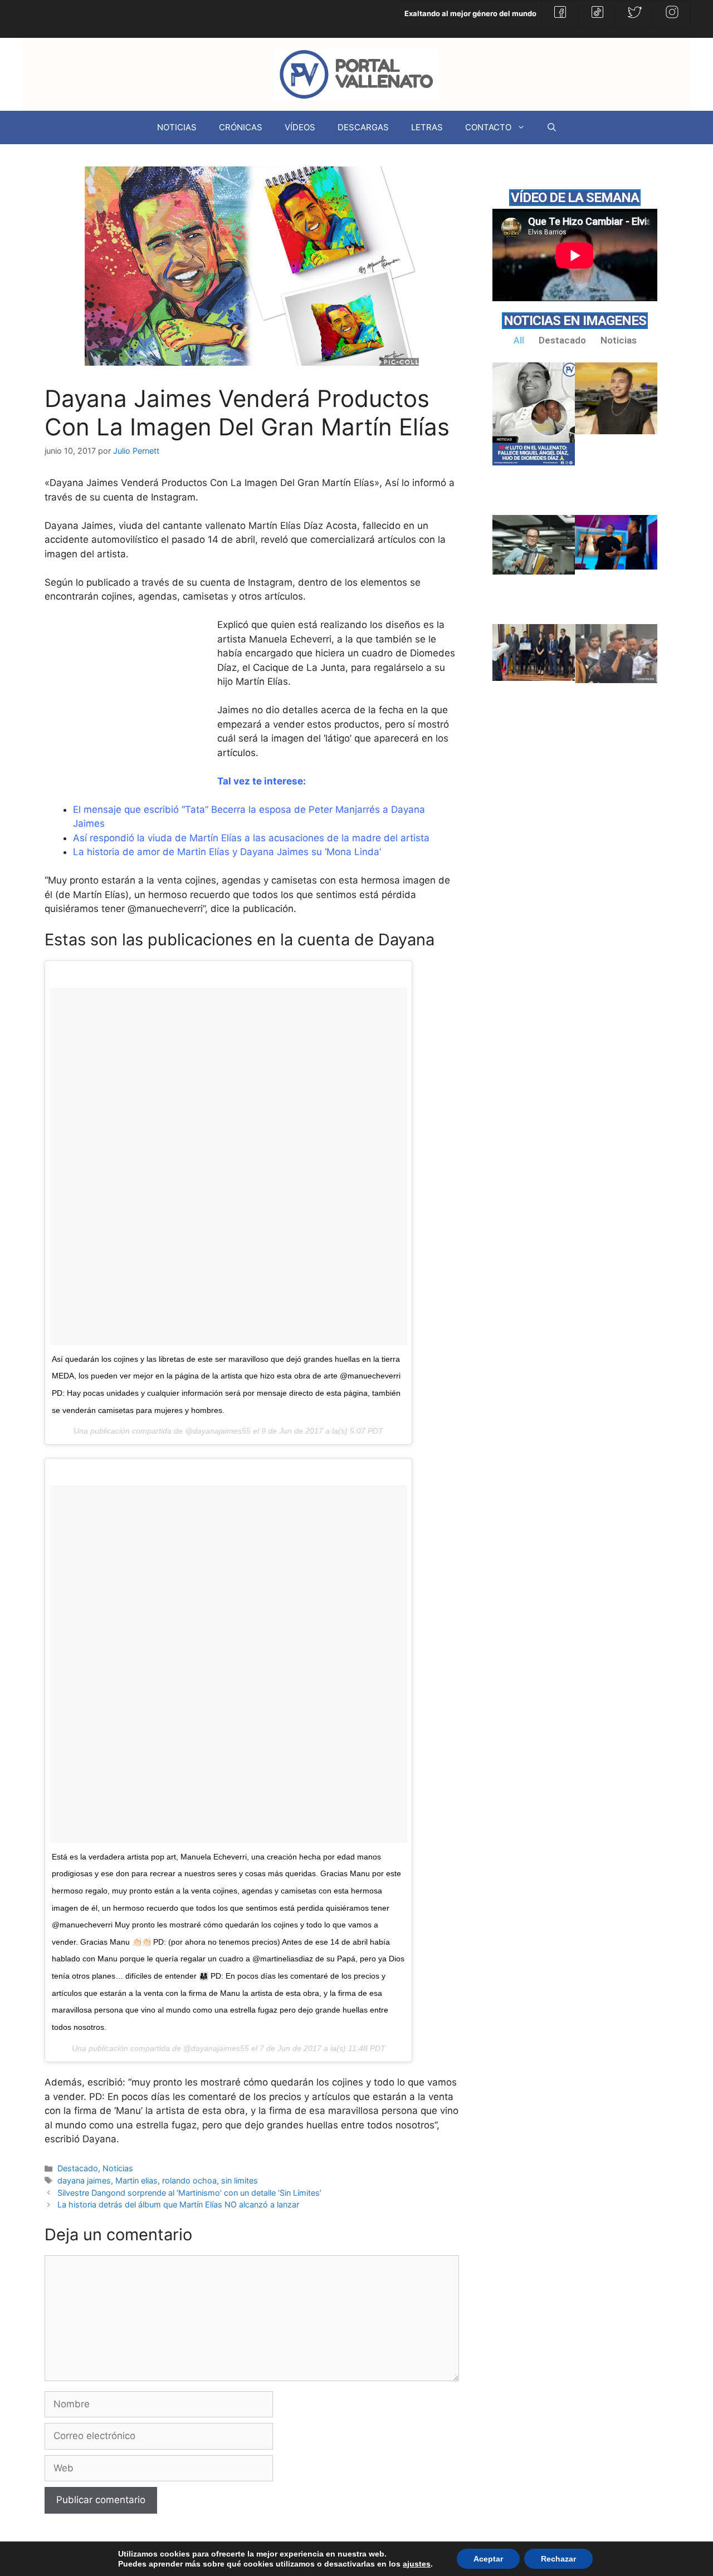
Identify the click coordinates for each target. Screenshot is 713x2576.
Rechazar (558, 2559)
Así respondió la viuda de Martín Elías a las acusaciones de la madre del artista (251, 838)
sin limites (240, 2180)
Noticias (118, 2168)
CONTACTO (488, 127)
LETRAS (427, 127)
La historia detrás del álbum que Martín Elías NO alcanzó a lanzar (178, 2204)
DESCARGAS (363, 127)
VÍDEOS (300, 127)
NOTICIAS (177, 127)
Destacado (78, 2168)
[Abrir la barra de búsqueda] (552, 127)
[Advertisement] (128, 702)
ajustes (417, 2564)
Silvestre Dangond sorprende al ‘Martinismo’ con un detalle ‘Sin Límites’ (189, 2193)
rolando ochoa (189, 2180)
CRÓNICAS (241, 127)
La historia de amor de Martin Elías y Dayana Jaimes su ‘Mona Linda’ (227, 852)
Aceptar (488, 2559)
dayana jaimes (84, 2180)
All (519, 340)
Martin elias (136, 2180)
